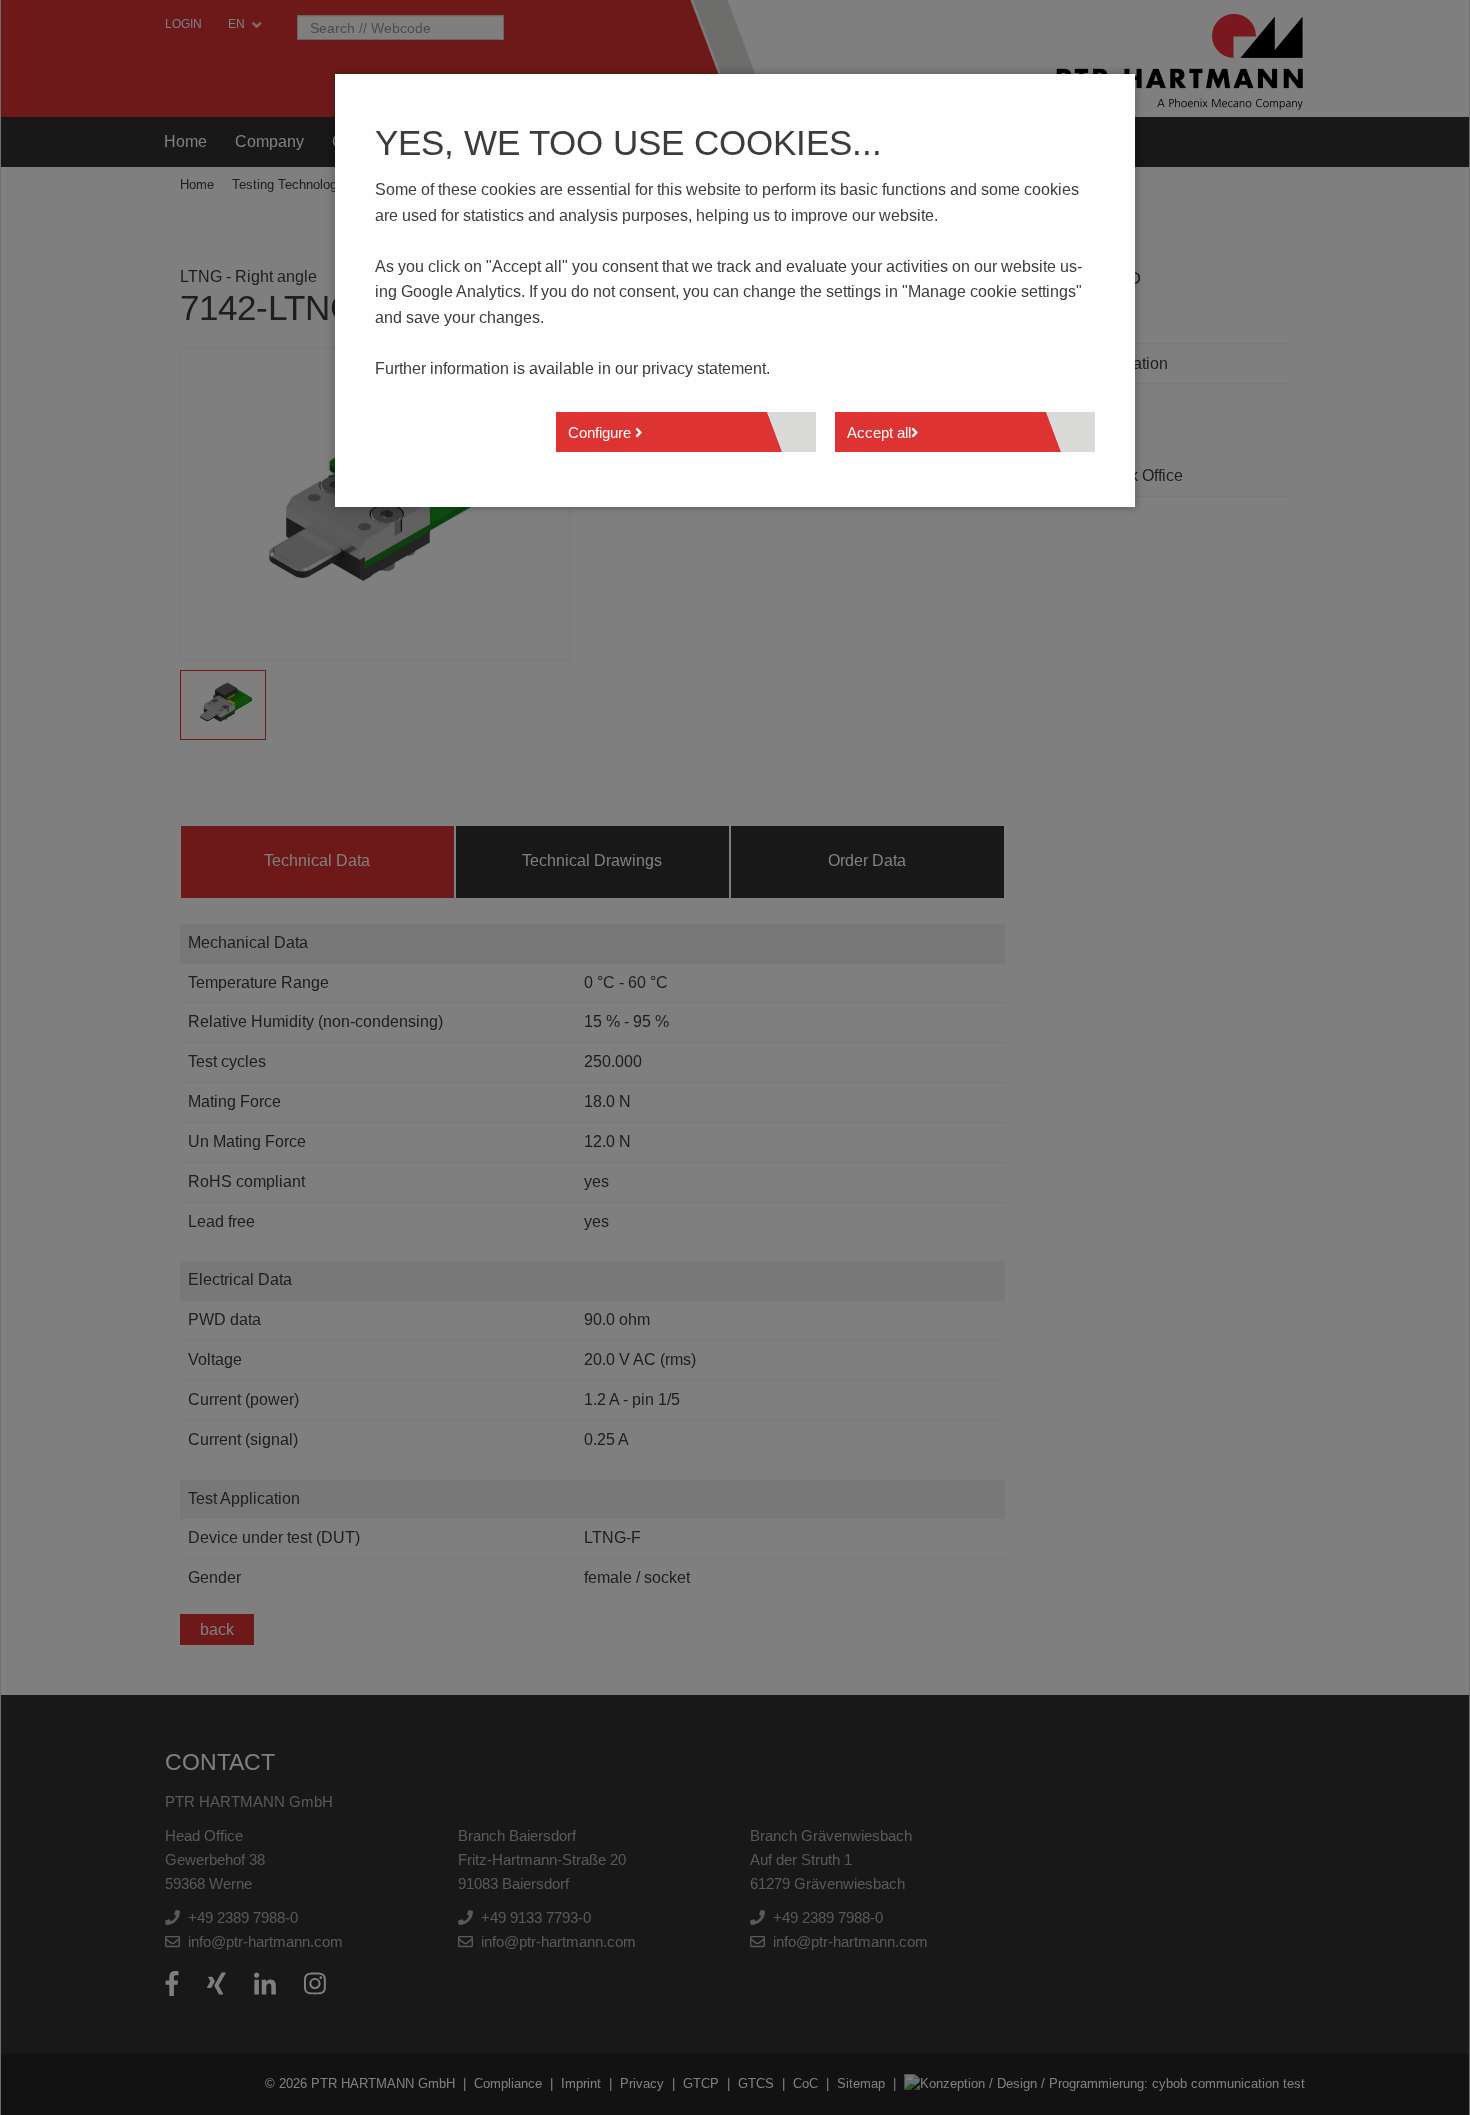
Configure (601, 432)
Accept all (879, 432)
